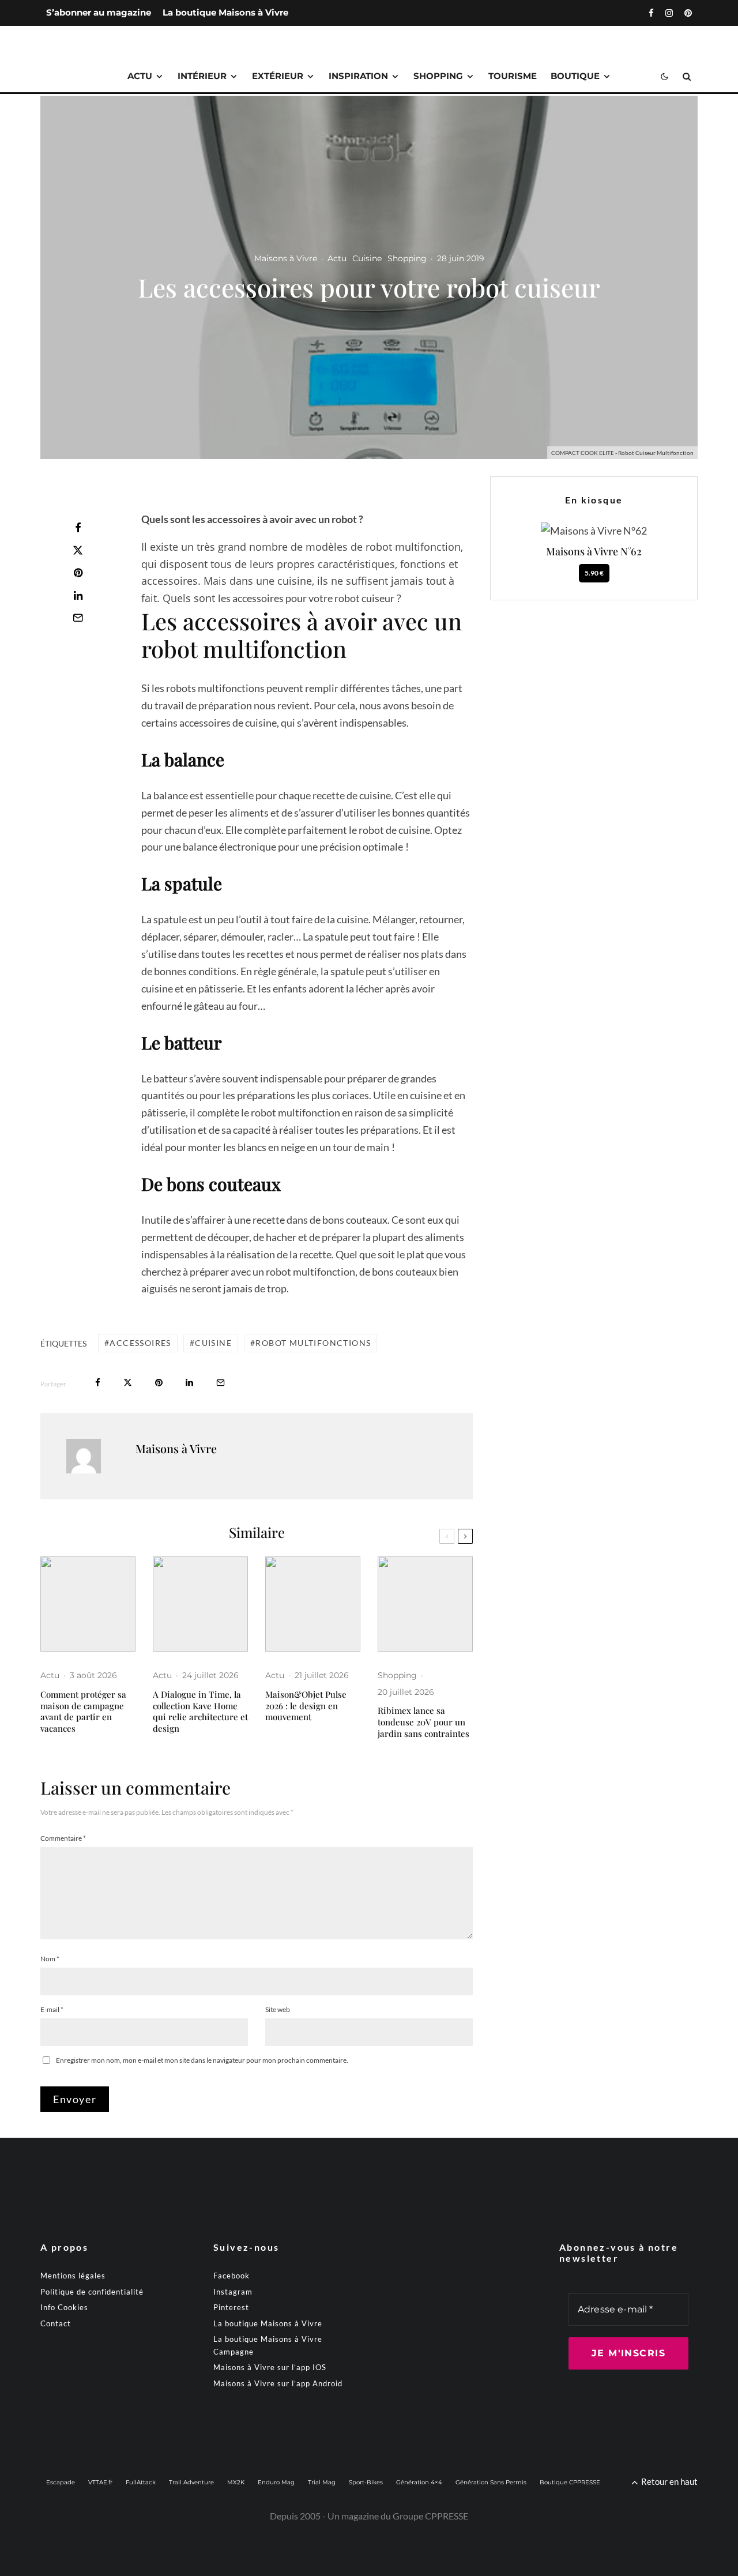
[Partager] (78, 528)
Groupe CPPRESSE (430, 2516)
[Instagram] (669, 13)
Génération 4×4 (419, 2482)
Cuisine (367, 258)
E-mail (52, 2009)
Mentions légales (73, 2276)
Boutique (575, 76)
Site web (278, 2009)
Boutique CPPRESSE (570, 2482)
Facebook (231, 2276)
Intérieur (202, 76)
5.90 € (594, 573)
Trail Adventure (191, 2482)
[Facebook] (651, 13)
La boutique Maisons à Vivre (225, 12)
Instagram (233, 2292)
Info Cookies (64, 2307)
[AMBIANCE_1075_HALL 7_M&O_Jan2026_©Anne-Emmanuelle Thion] (313, 1604)
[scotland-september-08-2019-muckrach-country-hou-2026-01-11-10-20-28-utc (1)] (88, 1604)
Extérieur (278, 76)
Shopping (438, 76)
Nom (50, 1959)
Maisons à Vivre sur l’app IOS (270, 2367)
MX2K (236, 2482)
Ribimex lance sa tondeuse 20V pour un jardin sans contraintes (423, 1722)
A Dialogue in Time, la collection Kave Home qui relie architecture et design (200, 1712)
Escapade (61, 2482)
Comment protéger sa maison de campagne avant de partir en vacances (83, 1712)
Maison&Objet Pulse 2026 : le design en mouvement (306, 1706)
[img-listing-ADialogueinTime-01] (200, 1604)
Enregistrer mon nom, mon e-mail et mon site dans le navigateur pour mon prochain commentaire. (202, 2060)
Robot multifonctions (313, 1343)
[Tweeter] (78, 550)
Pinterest (231, 2307)
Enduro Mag (276, 2482)
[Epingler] (78, 573)
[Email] (78, 618)
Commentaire (63, 1838)
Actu (140, 76)
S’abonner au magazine (99, 12)
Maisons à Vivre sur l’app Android (278, 2383)
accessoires (140, 1343)
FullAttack (141, 2482)
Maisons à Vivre (286, 258)
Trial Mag (322, 2482)
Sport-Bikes (366, 2482)
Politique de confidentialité (92, 2292)
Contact (56, 2323)
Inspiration (358, 76)
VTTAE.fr (100, 2482)
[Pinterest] (688, 13)
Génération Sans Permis (491, 2482)
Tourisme (513, 76)
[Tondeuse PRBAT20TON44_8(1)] (425, 1604)
